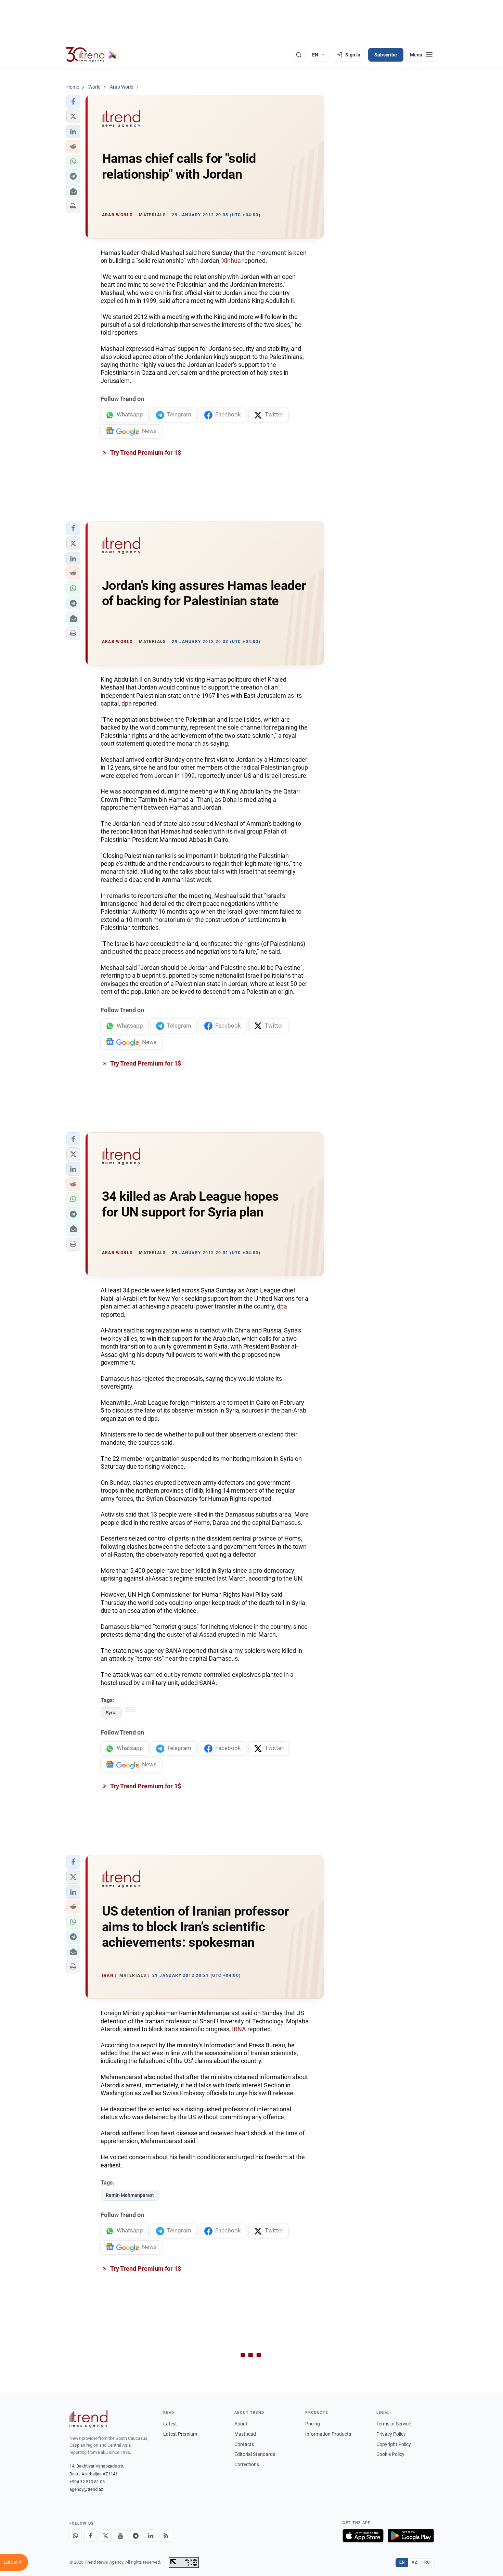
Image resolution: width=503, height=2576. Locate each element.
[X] (106, 2536)
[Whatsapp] (76, 2536)
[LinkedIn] (151, 2536)
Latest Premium (180, 2434)
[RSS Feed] (166, 2536)
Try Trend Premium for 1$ (145, 453)
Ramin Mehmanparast (130, 2195)
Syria (111, 1713)
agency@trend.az (86, 2489)
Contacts (244, 2444)
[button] (73, 102)
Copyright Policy (394, 2444)
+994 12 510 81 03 (87, 2482)
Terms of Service (394, 2424)
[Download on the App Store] (363, 2536)
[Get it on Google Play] (411, 2536)
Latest (170, 2424)
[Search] (299, 55)
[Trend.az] (92, 55)
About (241, 2424)
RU (427, 2562)
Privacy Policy (391, 2434)
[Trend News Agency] (89, 2419)
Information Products (328, 2434)
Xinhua (231, 261)
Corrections (247, 2464)
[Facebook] (91, 2536)
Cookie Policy (390, 2454)
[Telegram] (136, 2536)
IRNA (239, 2029)
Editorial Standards (255, 2454)
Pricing (313, 2424)
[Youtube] (121, 2536)
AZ (414, 2562)
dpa (127, 703)
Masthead (245, 2434)
